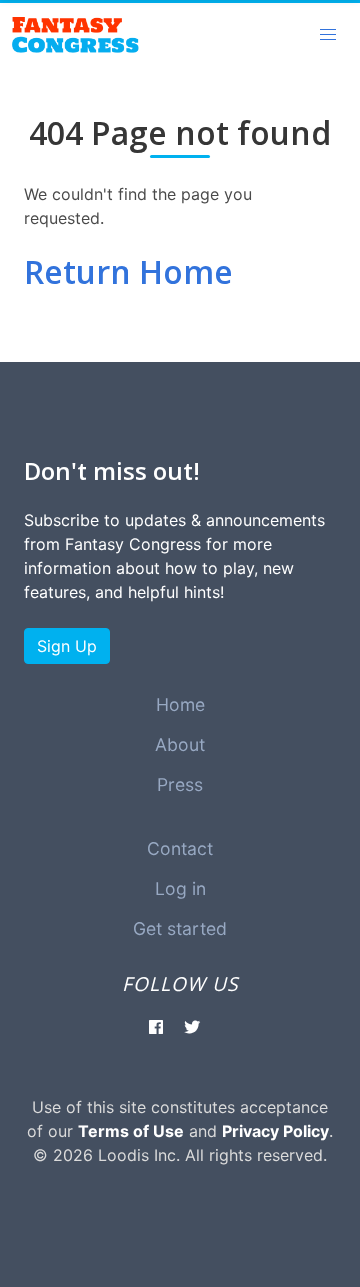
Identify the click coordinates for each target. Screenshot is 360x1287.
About (180, 744)
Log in (180, 888)
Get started (180, 928)
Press (180, 784)
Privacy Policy (275, 1131)
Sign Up (67, 646)
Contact (180, 848)
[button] (328, 35)
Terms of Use (131, 1131)
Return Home (128, 271)
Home (180, 704)
